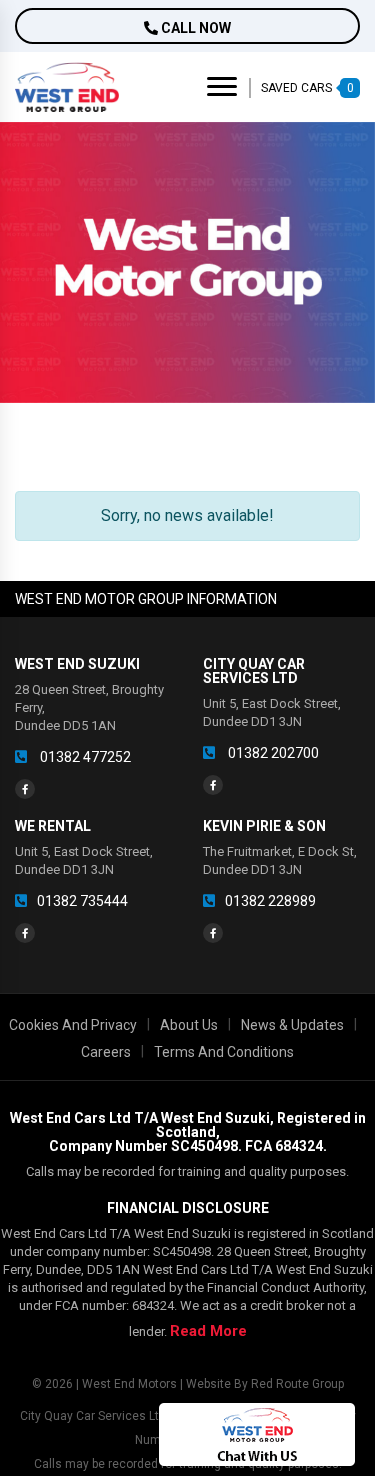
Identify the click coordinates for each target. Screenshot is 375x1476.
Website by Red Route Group (265, 1384)
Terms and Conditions (224, 1052)
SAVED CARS (307, 88)
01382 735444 (82, 901)
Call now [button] (194, 28)
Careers (106, 1052)
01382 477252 (84, 757)
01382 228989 (270, 901)
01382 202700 (272, 753)
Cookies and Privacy (73, 1025)
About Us (189, 1025)
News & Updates (292, 1025)
